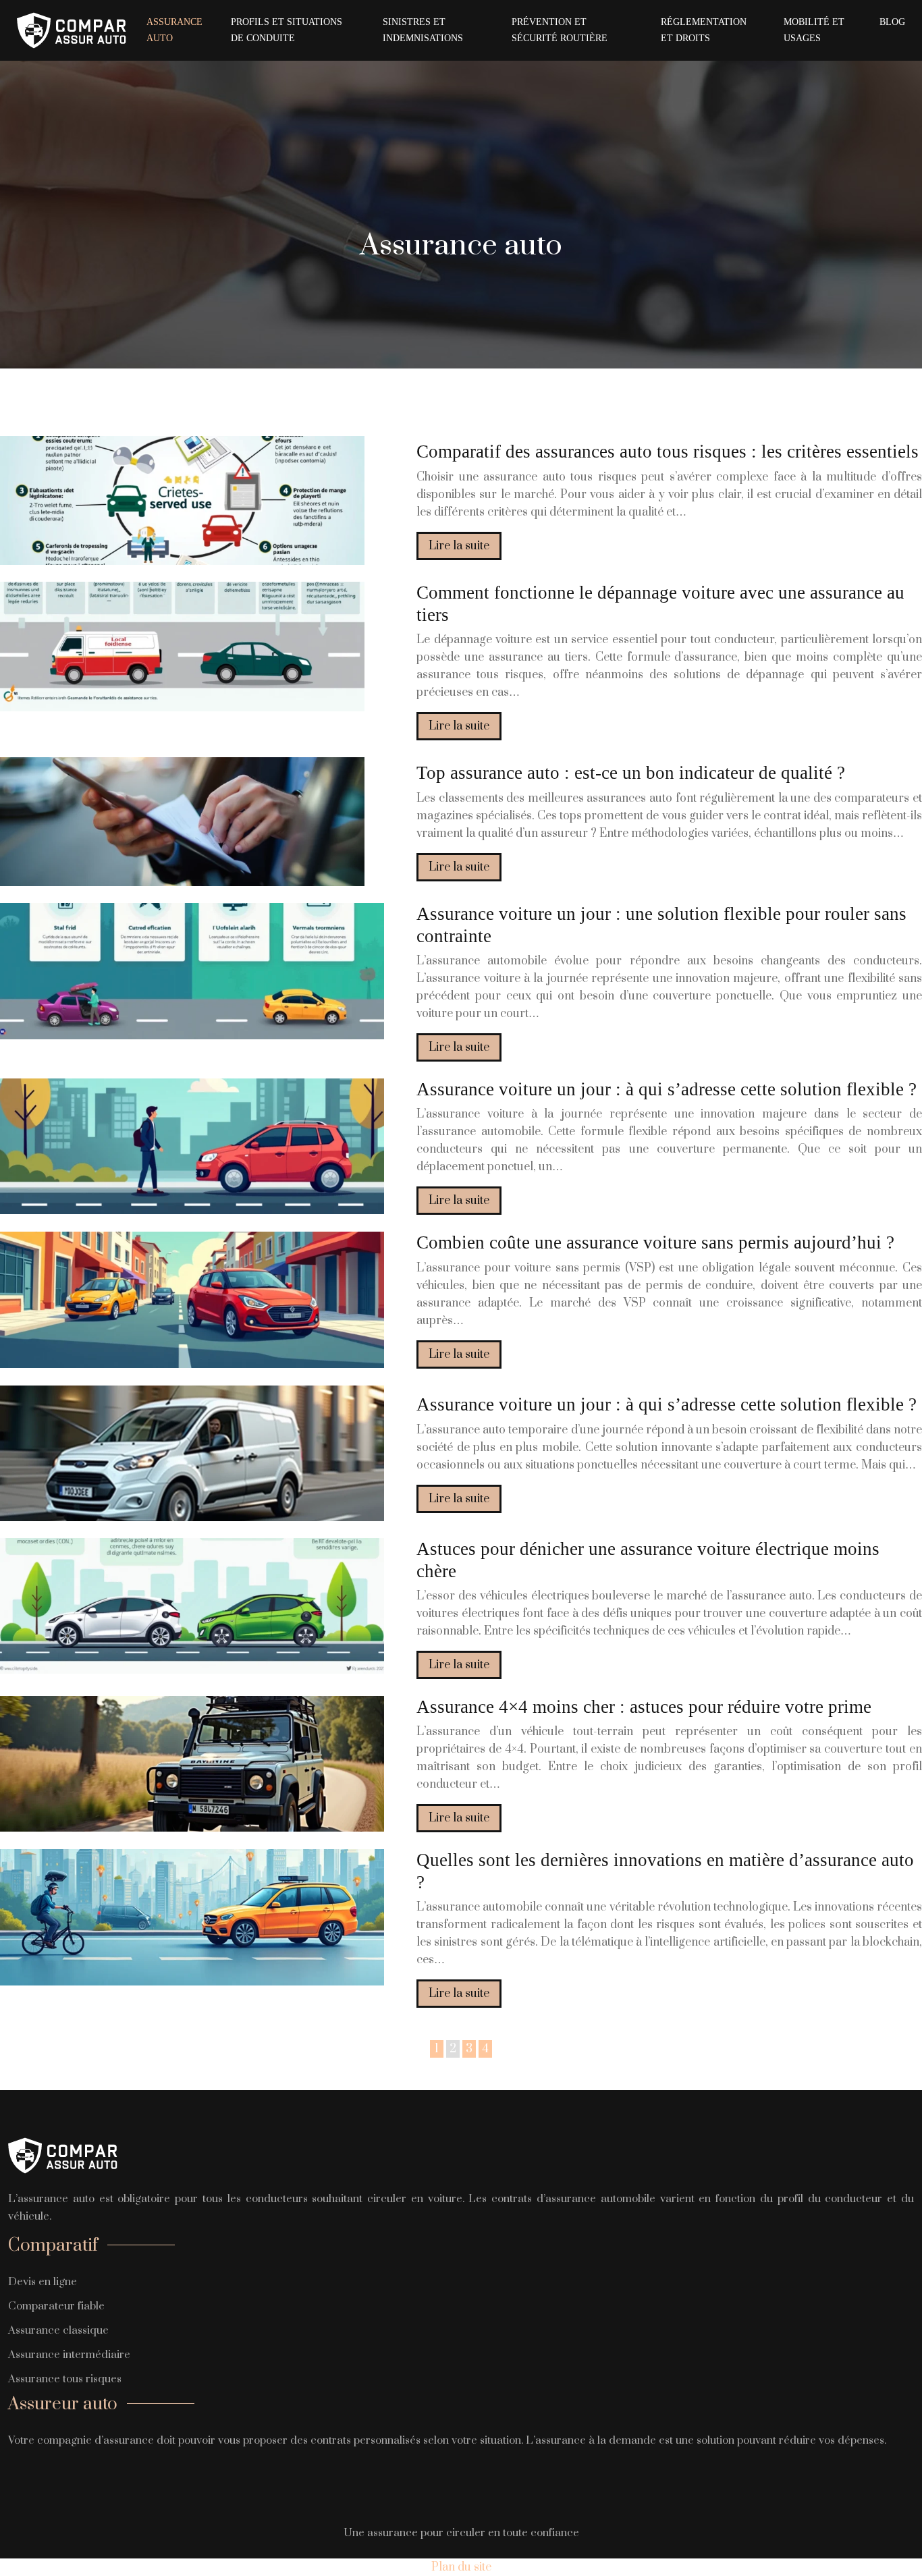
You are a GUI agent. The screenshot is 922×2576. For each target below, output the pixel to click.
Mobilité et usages (814, 30)
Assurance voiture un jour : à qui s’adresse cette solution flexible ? (667, 1089)
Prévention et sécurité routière (560, 30)
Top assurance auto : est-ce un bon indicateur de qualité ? (631, 773)
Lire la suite (459, 546)
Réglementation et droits (704, 30)
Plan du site (461, 2567)
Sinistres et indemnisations (423, 30)
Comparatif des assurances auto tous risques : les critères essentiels (668, 451)
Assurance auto (174, 30)
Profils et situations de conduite (287, 30)
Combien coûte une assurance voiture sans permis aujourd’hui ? (655, 1242)
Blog (892, 22)
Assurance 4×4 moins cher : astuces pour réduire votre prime (644, 1707)
